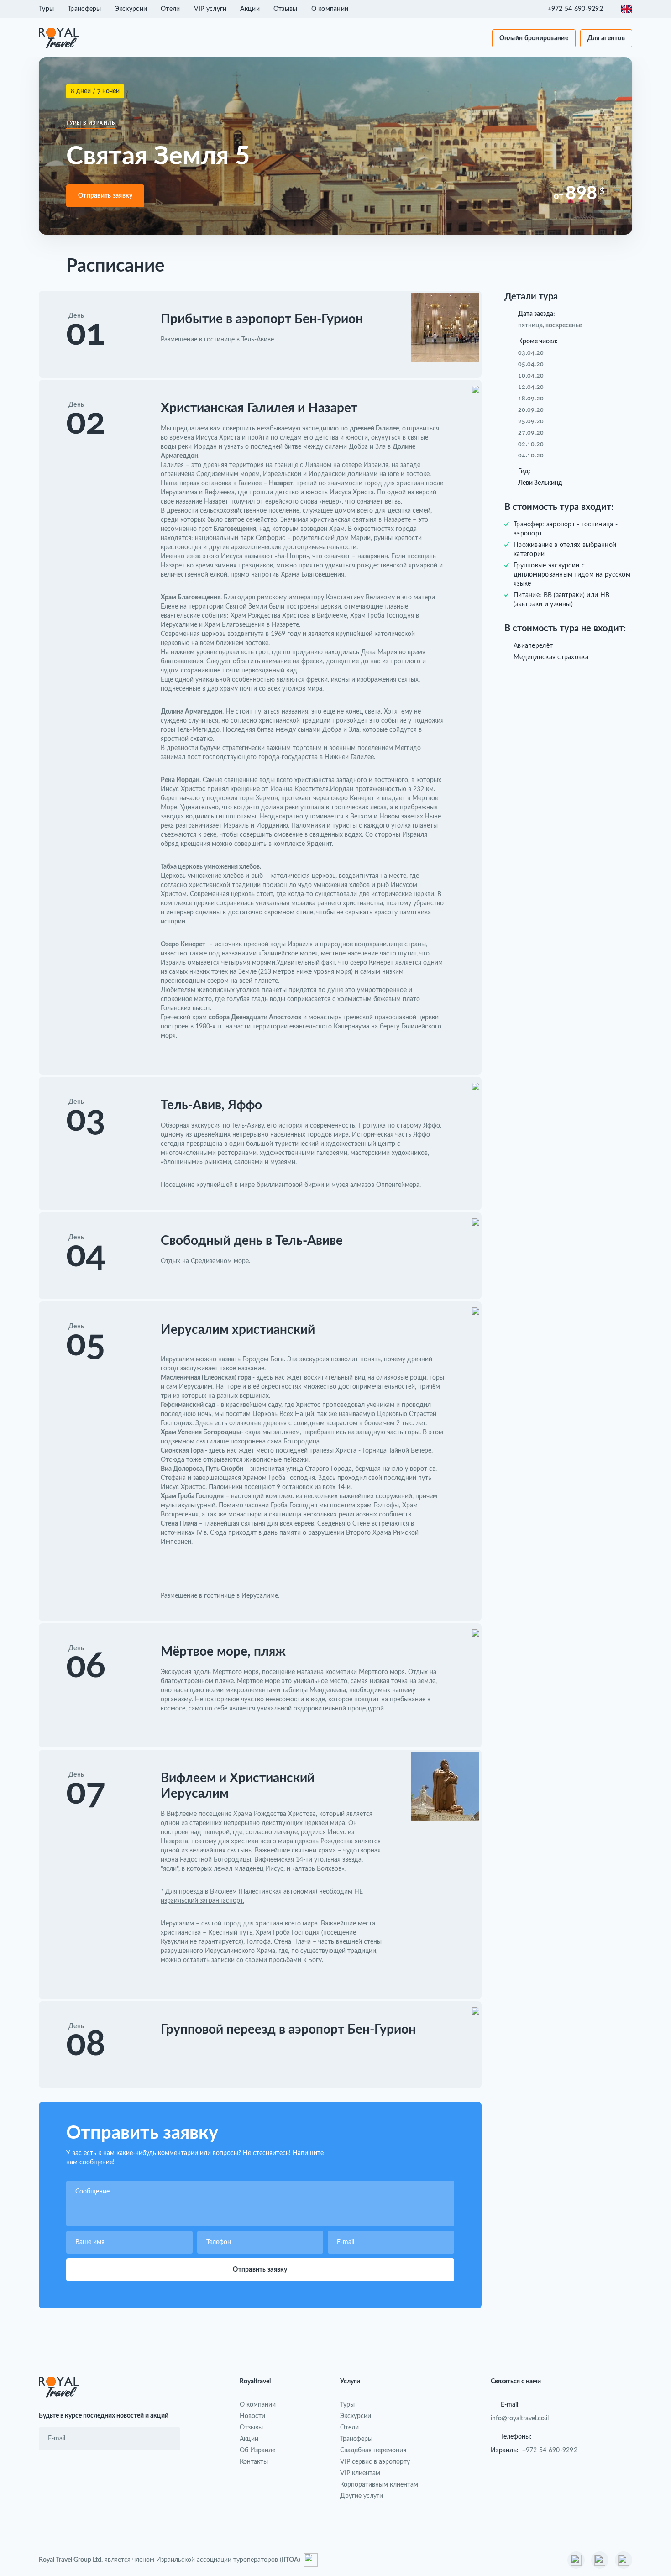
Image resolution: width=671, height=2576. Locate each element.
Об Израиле (257, 2450)
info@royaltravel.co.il (520, 2419)
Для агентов (606, 38)
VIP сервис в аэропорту (375, 2462)
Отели (170, 9)
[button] (580, 9)
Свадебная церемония (373, 2450)
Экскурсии (131, 9)
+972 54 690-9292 (550, 2450)
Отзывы (286, 9)
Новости (252, 2416)
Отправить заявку (105, 196)
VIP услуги (210, 9)
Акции (250, 9)
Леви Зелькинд (540, 483)
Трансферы (84, 9)
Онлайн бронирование (534, 38)
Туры (46, 9)
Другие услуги (362, 2496)
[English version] (627, 9)
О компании (330, 9)
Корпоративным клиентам (379, 2485)
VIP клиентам (360, 2473)
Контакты (254, 2462)
